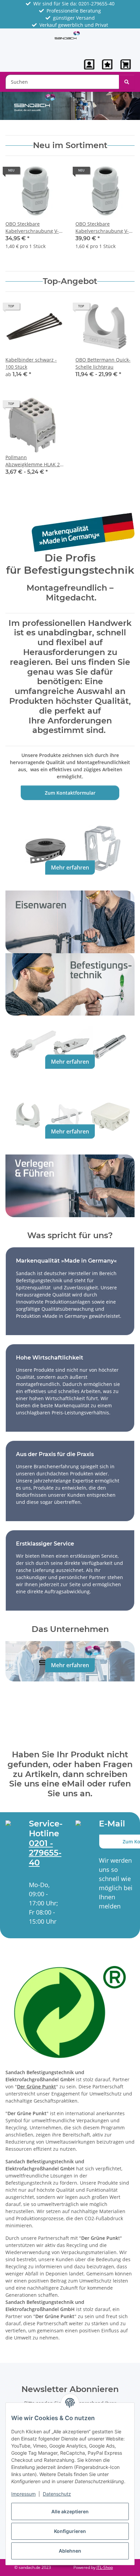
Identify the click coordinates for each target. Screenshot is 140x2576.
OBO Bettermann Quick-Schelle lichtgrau (103, 363)
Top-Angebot (70, 281)
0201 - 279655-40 (45, 1853)
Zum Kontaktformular (70, 793)
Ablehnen (70, 2551)
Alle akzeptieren (70, 2511)
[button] (89, 64)
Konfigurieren (70, 2531)
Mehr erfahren (70, 867)
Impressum (23, 2494)
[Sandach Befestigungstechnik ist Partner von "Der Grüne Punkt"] (70, 2011)
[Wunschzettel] (107, 64)
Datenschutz (57, 2494)
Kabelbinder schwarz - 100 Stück (31, 363)
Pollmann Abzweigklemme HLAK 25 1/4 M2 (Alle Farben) (34, 461)
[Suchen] (127, 82)
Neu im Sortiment (70, 145)
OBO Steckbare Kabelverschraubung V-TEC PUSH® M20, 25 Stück (35, 228)
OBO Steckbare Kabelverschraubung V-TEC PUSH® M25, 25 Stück (105, 228)
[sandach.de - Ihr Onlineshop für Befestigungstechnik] (67, 35)
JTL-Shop (105, 2567)
